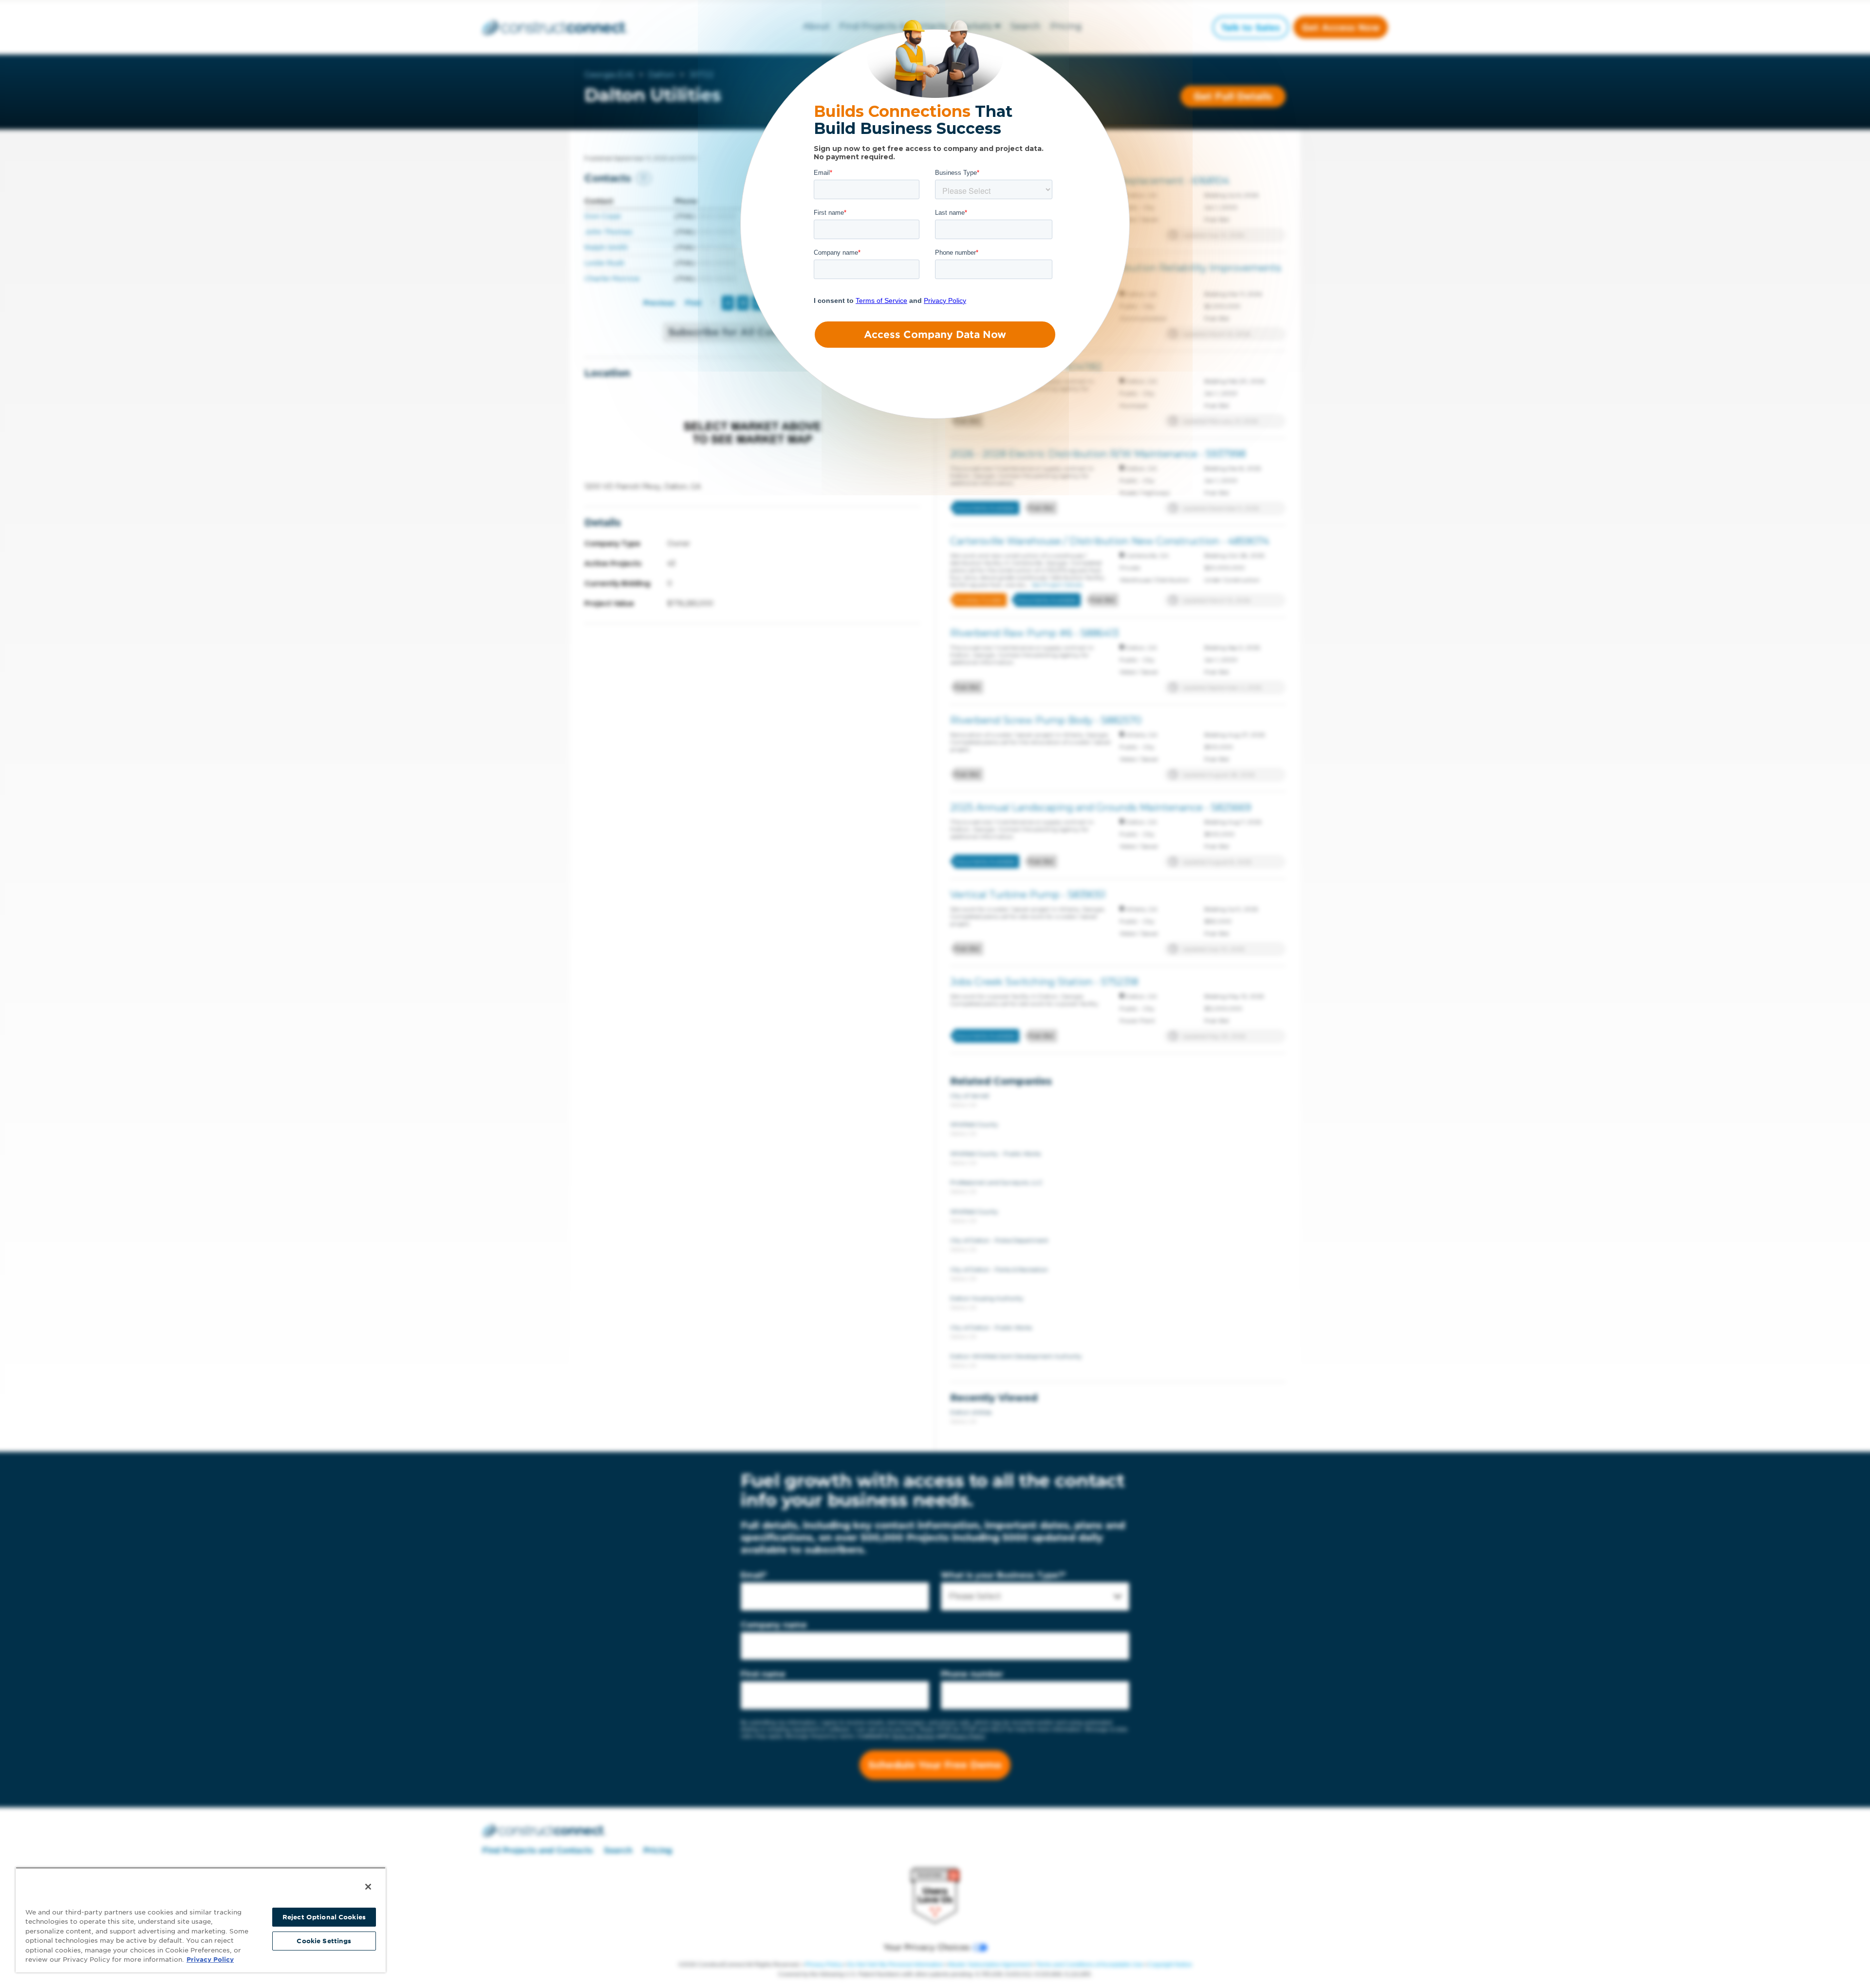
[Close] (368, 1887)
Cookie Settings (324, 1941)
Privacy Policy (210, 1960)
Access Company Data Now (935, 335)
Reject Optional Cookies (324, 1917)
